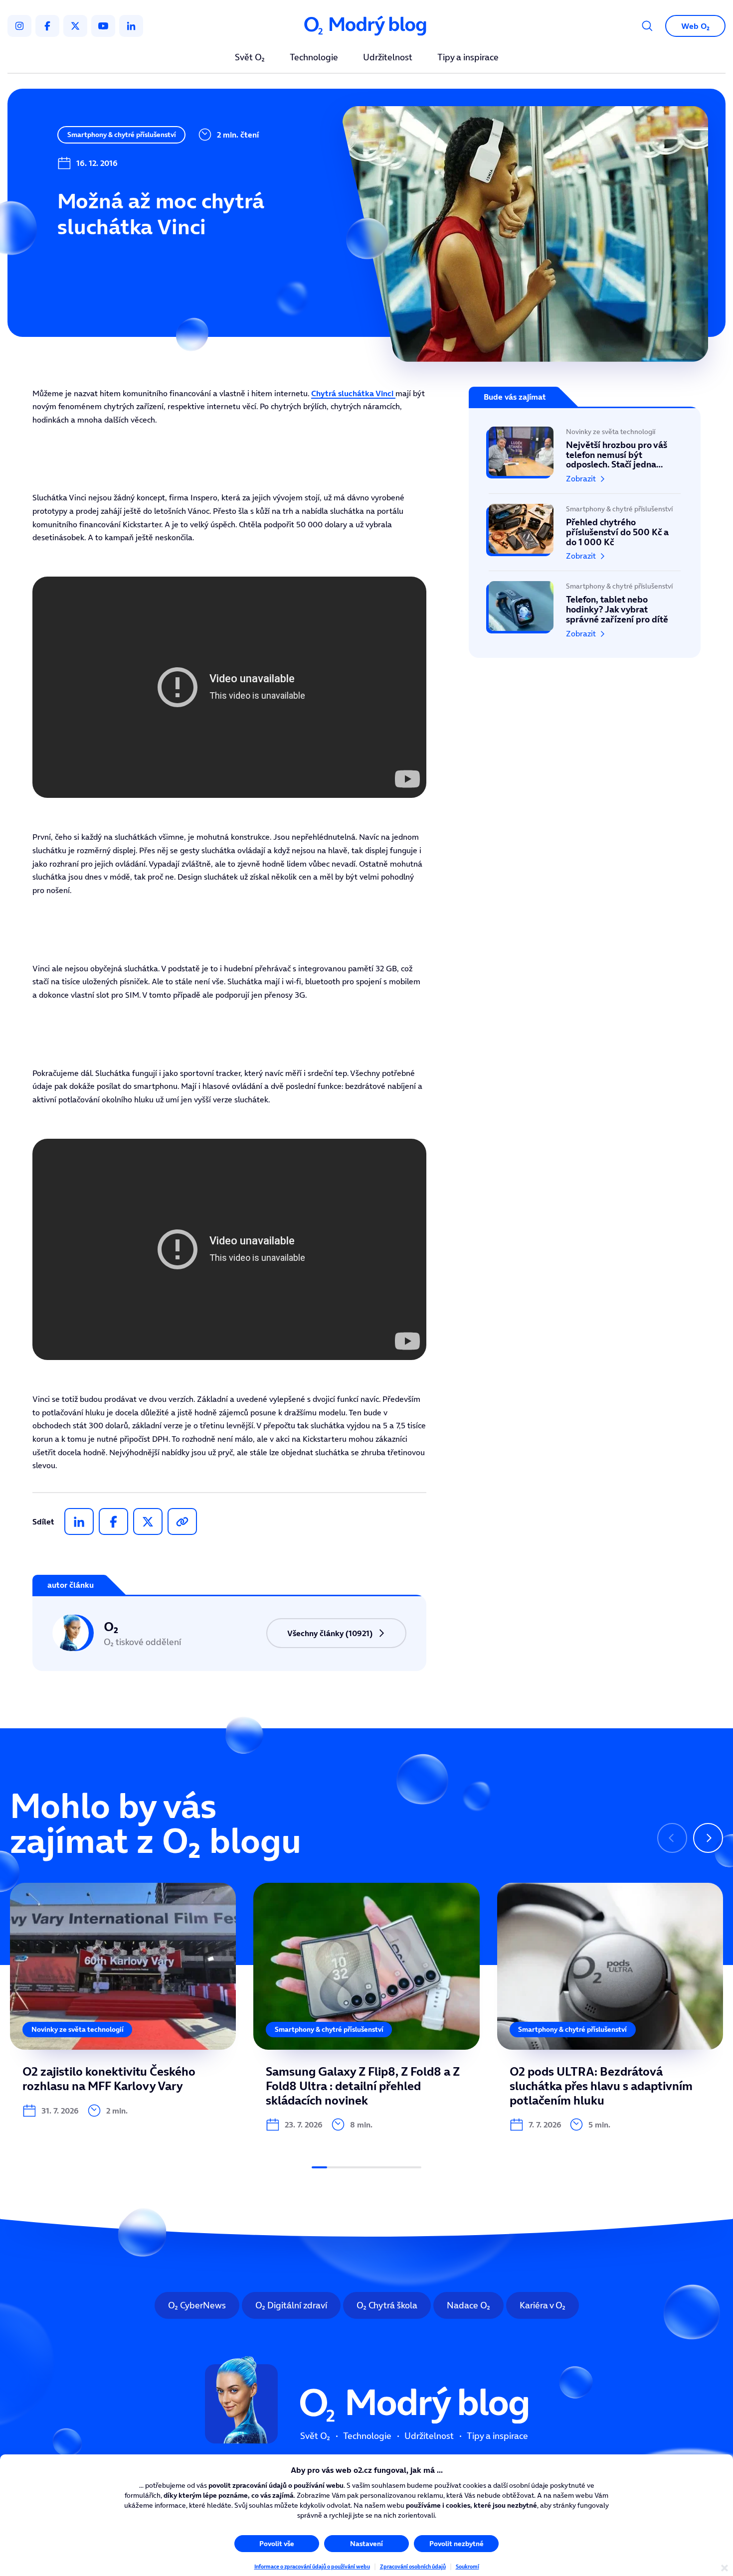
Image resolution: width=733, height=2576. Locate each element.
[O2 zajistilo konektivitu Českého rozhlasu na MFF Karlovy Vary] (123, 2000)
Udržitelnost (388, 58)
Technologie (314, 58)
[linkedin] (131, 26)
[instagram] (19, 26)
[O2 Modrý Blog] (366, 26)
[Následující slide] (708, 1838)
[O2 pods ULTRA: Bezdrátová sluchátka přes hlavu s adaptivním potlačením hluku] (610, 2007)
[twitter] (75, 26)
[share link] (182, 1521)
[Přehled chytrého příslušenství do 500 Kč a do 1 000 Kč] (585, 532)
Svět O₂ (250, 58)
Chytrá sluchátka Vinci (353, 393)
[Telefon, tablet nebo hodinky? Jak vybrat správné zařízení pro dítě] (585, 605)
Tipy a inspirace (468, 58)
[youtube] (103, 26)
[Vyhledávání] (647, 26)
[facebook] (47, 26)
